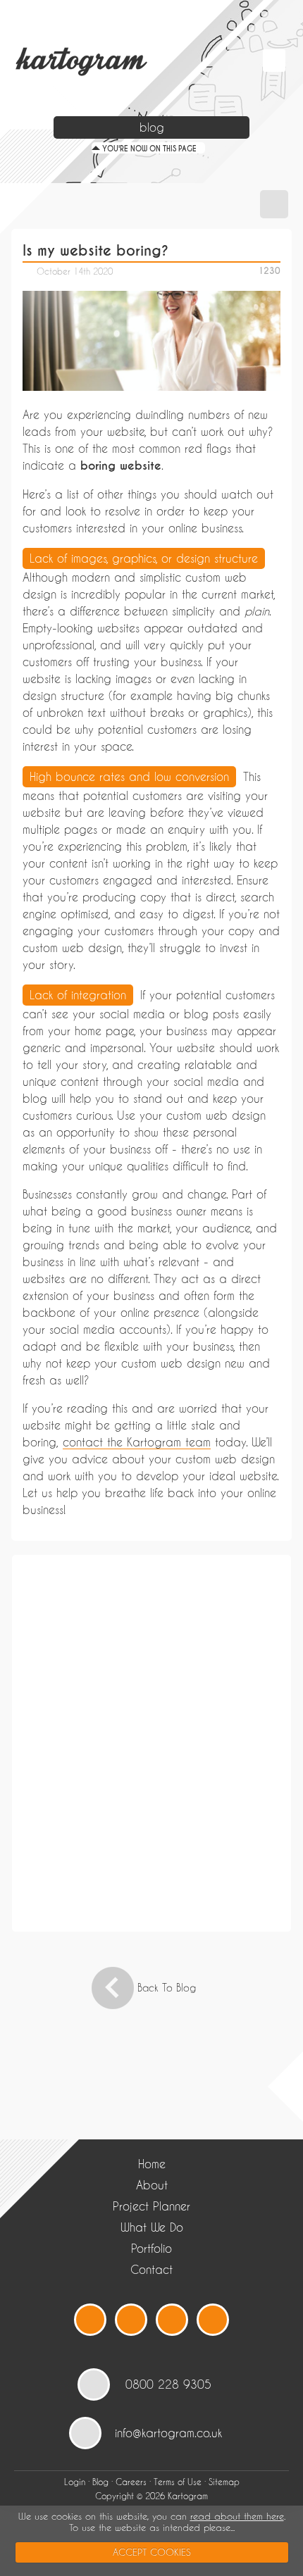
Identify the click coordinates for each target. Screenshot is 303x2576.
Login (75, 2482)
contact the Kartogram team (137, 1442)
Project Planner (151, 2206)
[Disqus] (151, 1742)
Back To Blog (167, 1988)
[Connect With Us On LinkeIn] (172, 2320)
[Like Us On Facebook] (131, 2320)
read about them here (237, 2516)
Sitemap (224, 2482)
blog (152, 127)
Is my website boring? (95, 251)
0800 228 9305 (168, 2384)
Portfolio (151, 2248)
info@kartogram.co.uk (168, 2433)
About (152, 2185)
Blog (100, 2482)
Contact (151, 2269)
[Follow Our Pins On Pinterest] (213, 2320)
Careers (131, 2482)
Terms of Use (178, 2482)
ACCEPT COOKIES (152, 2552)
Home (152, 2164)
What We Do (152, 2227)
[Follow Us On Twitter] (90, 2320)
